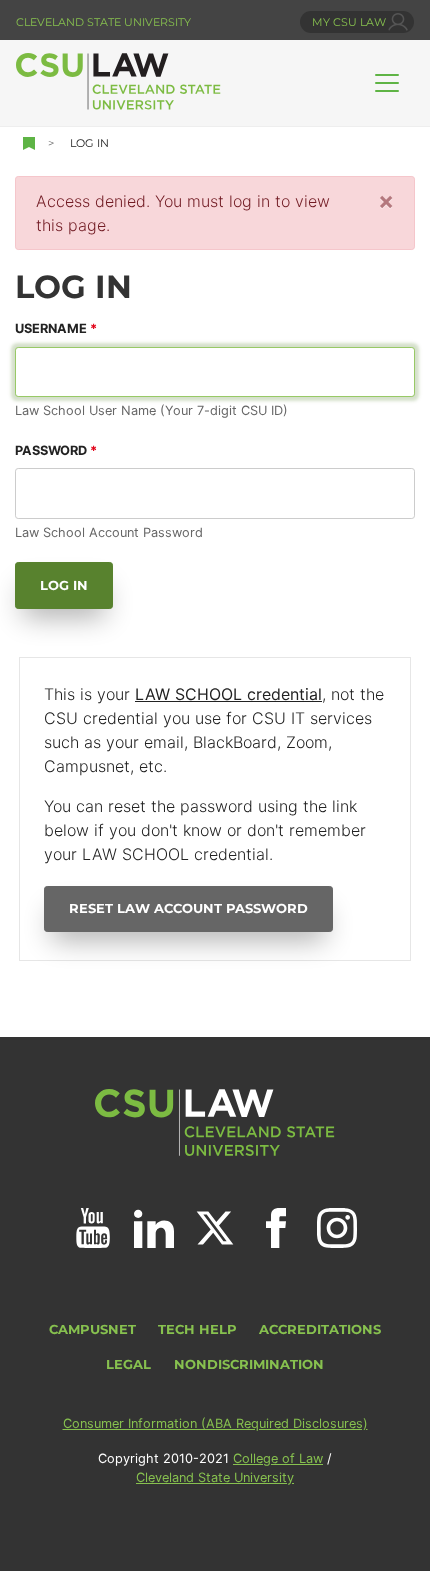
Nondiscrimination (249, 1364)
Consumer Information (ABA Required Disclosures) (215, 1423)
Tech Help (197, 1329)
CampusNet (92, 1329)
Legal (128, 1364)
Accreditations (320, 1329)
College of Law (278, 1458)
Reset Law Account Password (188, 908)
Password (51, 450)
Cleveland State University (103, 22)
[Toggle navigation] (387, 83)
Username (51, 328)
